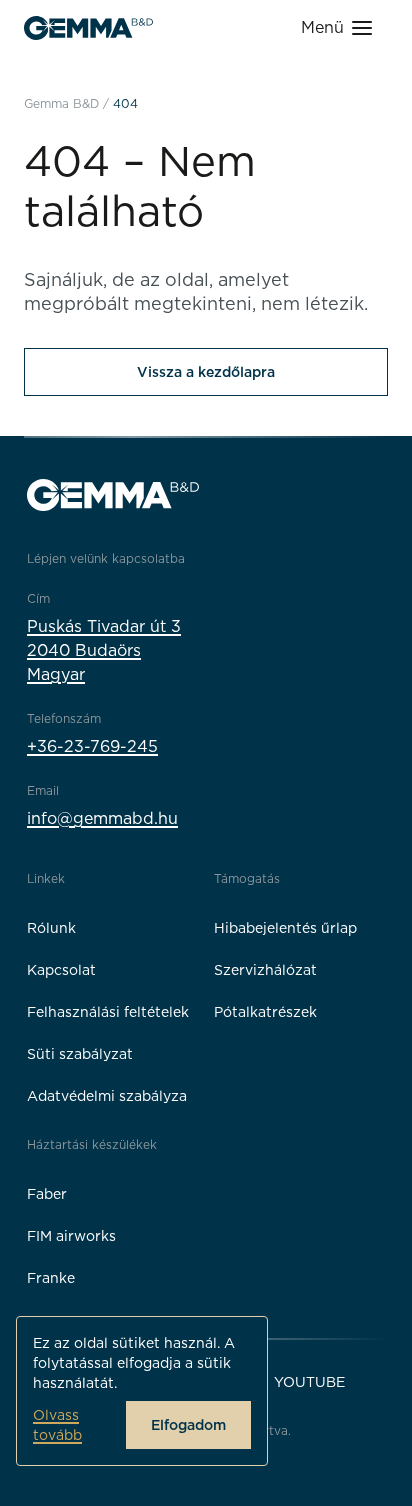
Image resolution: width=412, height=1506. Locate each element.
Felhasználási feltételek (108, 1012)
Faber (47, 1194)
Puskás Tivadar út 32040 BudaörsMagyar (104, 650)
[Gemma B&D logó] (88, 28)
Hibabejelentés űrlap (285, 928)
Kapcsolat (61, 970)
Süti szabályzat (80, 1054)
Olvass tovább (57, 1425)
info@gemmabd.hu (102, 818)
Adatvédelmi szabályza (107, 1096)
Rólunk (51, 928)
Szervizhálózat (265, 970)
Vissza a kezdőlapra (206, 372)
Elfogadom (188, 1425)
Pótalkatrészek (265, 1012)
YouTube (309, 1382)
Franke (51, 1278)
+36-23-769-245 (92, 746)
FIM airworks (71, 1236)
